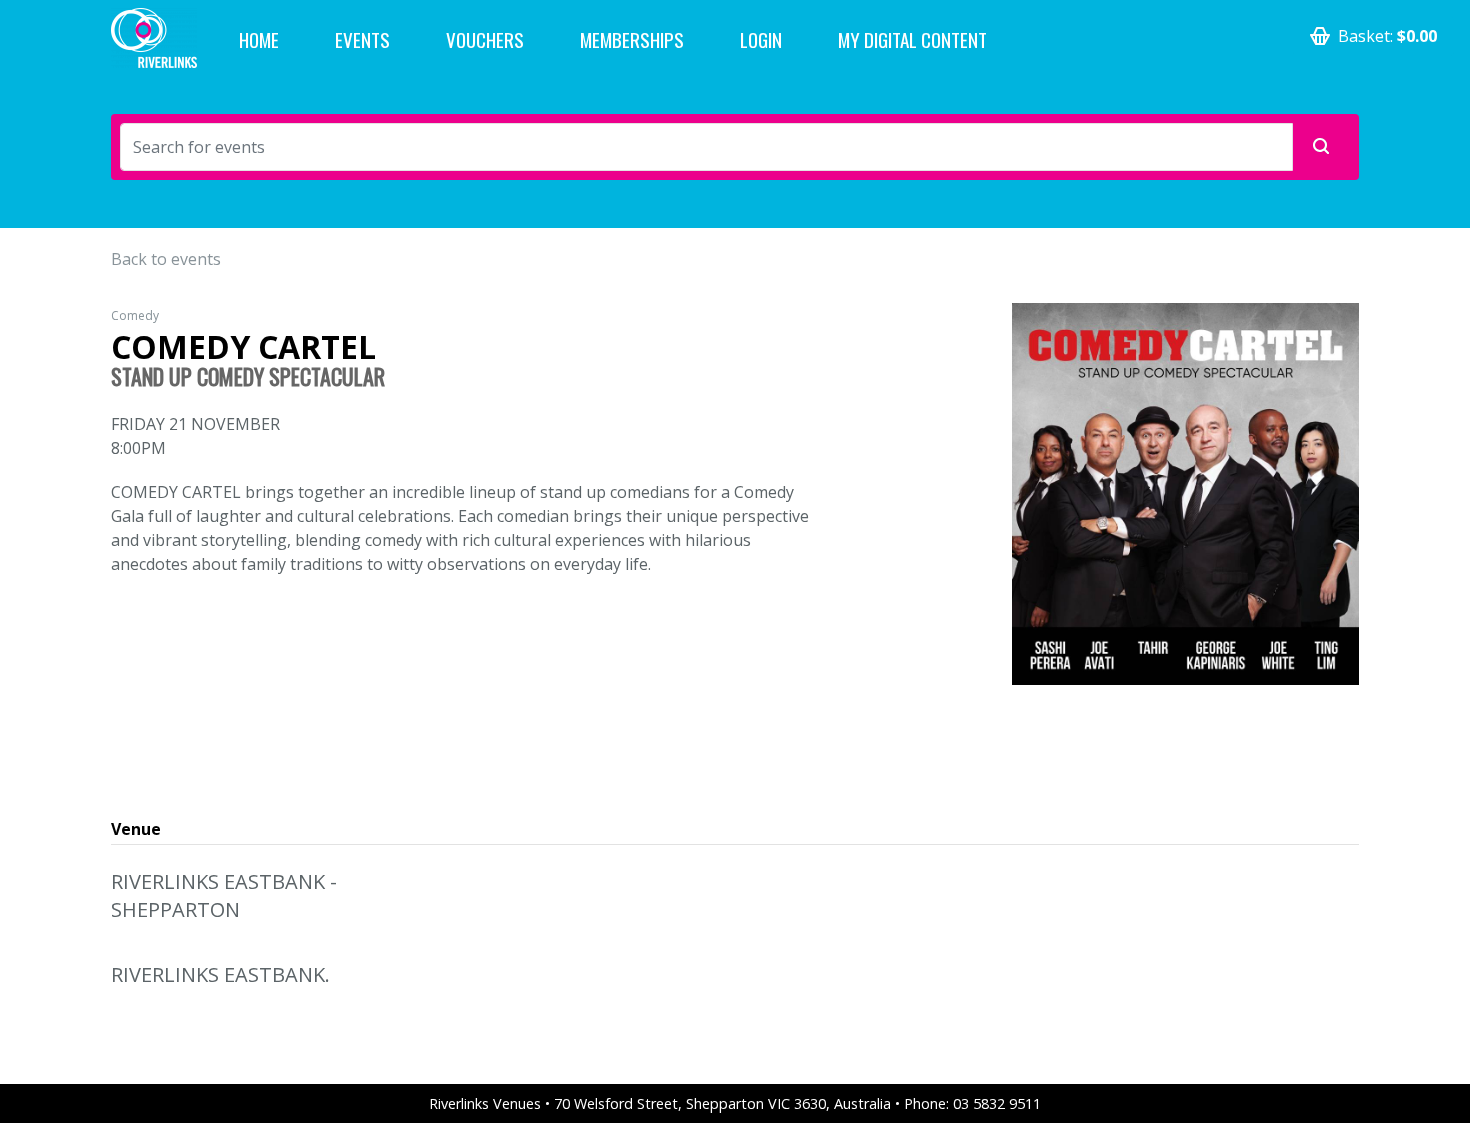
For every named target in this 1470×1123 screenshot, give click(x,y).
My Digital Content (912, 39)
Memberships (632, 39)
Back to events (166, 259)
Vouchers (485, 39)
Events (362, 39)
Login (761, 39)
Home (259, 39)
